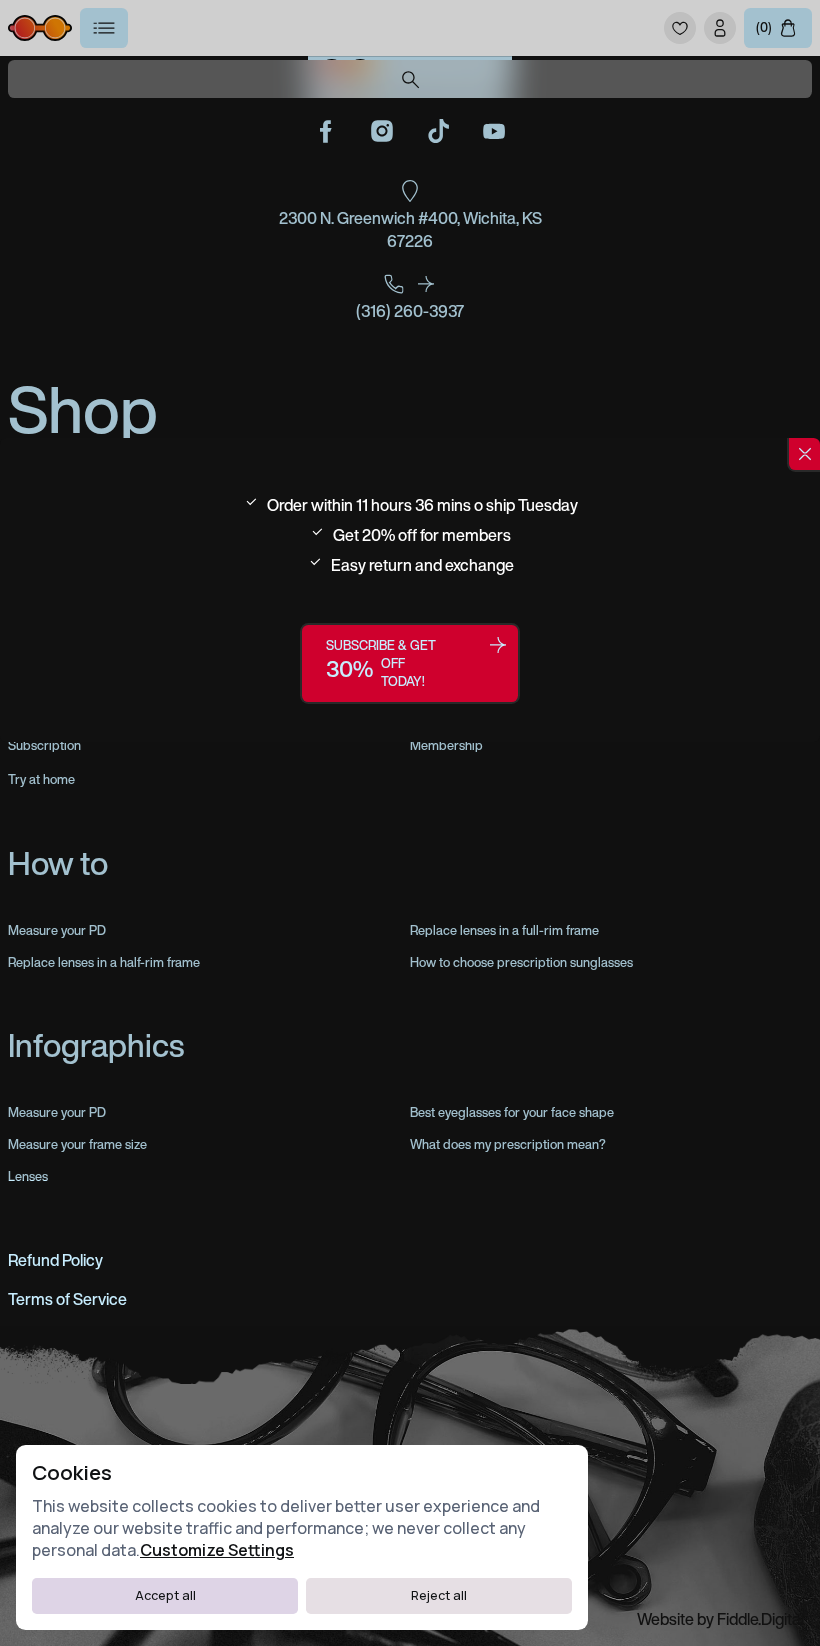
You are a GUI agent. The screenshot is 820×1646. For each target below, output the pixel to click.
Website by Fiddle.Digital (720, 1619)
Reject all (439, 1595)
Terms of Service (67, 1299)
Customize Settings (217, 1550)
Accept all (165, 1595)
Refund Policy (55, 1260)
